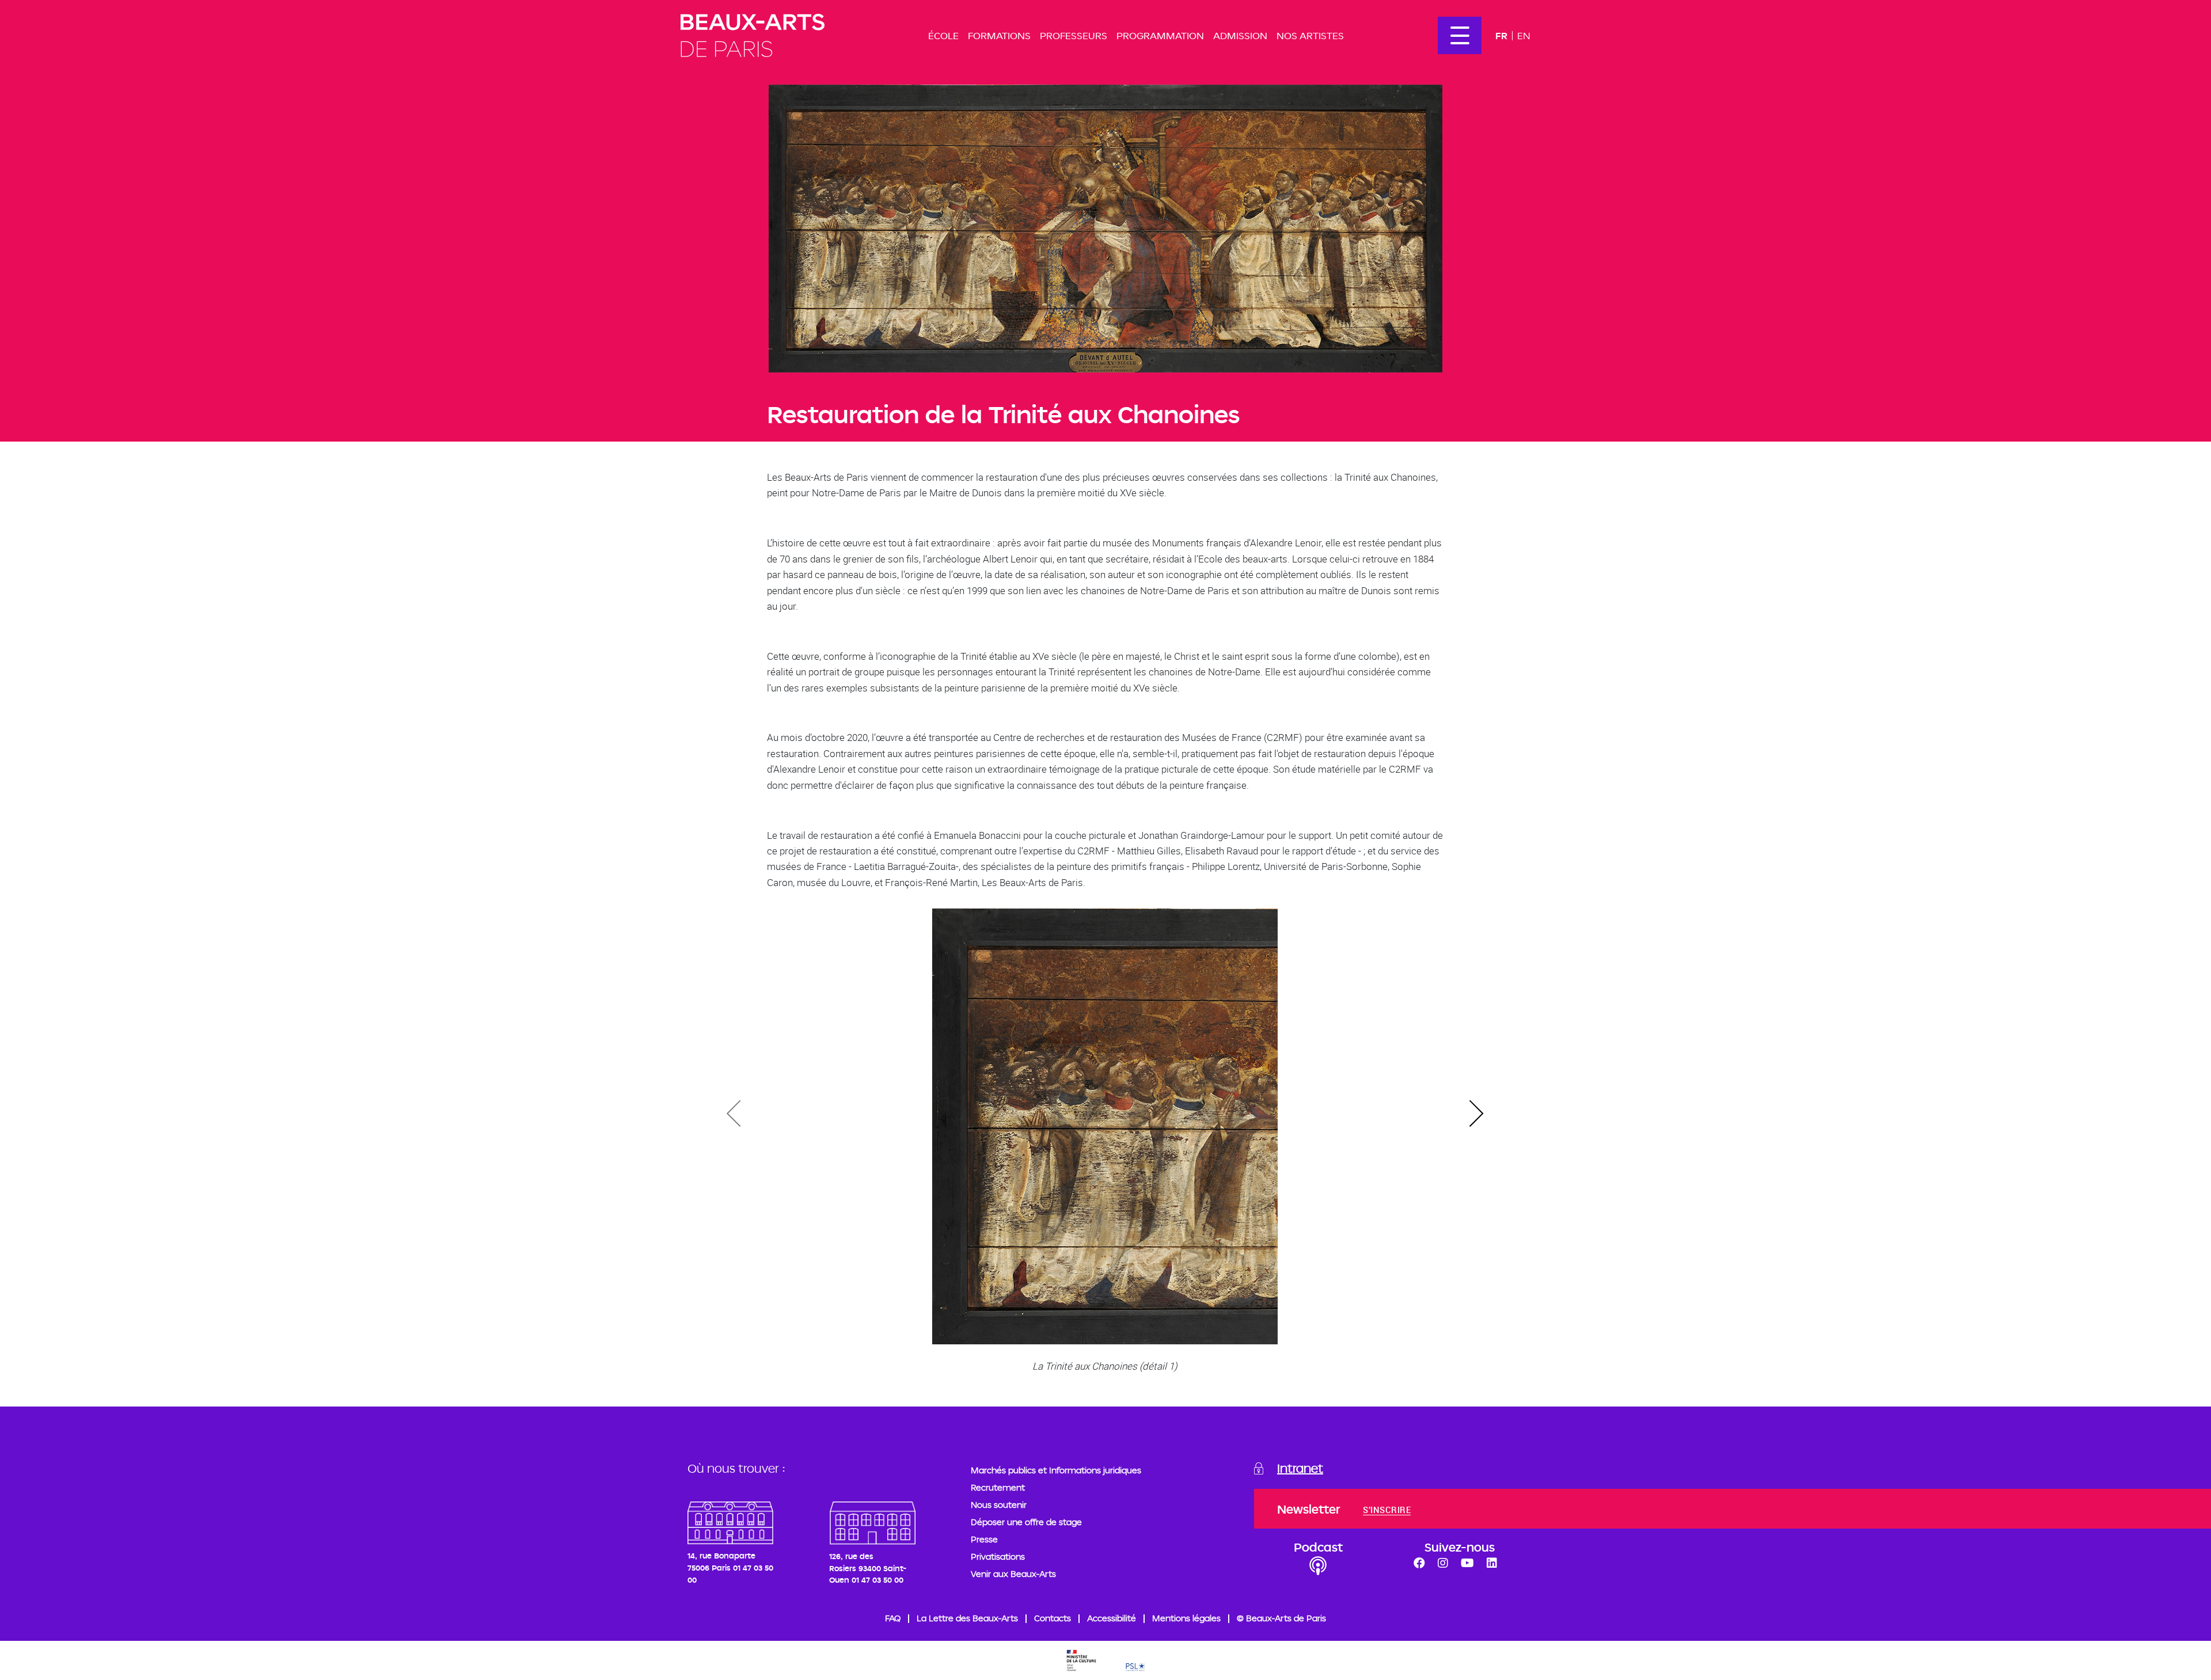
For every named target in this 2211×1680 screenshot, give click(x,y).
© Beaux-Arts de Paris (1281, 1618)
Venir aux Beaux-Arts (1013, 1574)
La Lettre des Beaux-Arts (967, 1618)
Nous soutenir (999, 1505)
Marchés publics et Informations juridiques (1056, 1470)
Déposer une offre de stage (1026, 1522)
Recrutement (998, 1487)
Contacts (1053, 1618)
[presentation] (1476, 1114)
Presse (984, 1539)
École (943, 35)
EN (1524, 35)
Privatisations (998, 1557)
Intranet (1300, 1468)
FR (1501, 35)
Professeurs (1074, 35)
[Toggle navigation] (1460, 35)
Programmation (1160, 35)
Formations (999, 35)
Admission (1240, 35)
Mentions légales (1186, 1618)
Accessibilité (1112, 1618)
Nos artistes (1310, 35)
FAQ (893, 1618)
